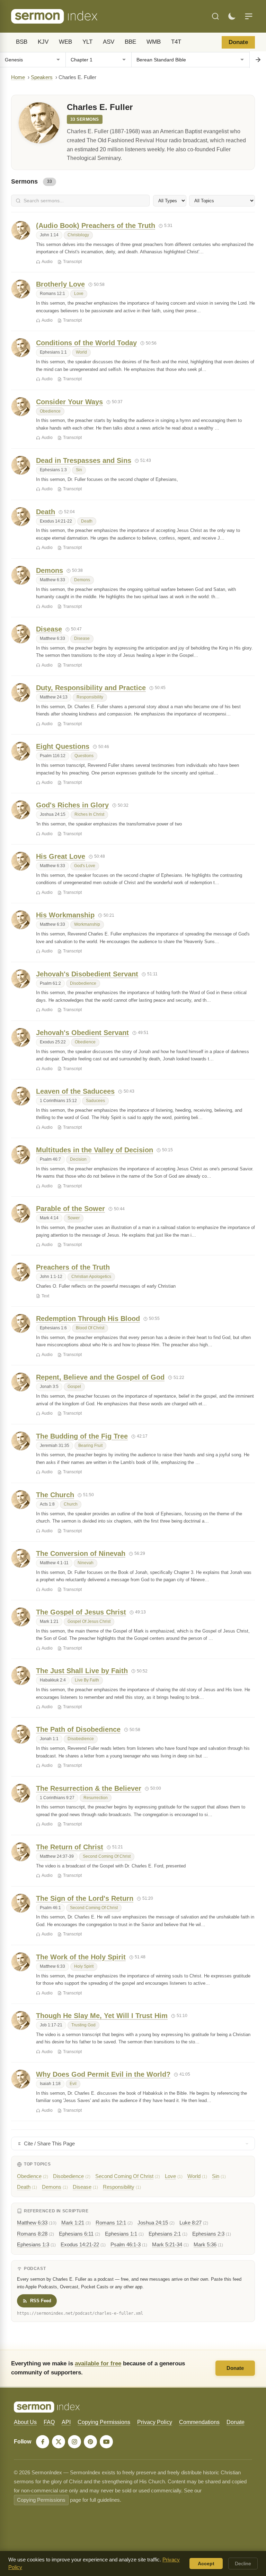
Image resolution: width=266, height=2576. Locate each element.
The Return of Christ (70, 1847)
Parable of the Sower (70, 1209)
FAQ (49, 2422)
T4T (176, 42)
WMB (154, 42)
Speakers (42, 77)
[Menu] (249, 16)
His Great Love (61, 856)
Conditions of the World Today (86, 343)
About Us (25, 2422)
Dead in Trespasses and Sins (84, 460)
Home (18, 77)
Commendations (199, 2422)
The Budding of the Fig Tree (82, 1436)
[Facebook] (43, 2442)
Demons (50, 570)
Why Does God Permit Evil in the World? (103, 2074)
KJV (43, 42)
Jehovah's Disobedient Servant (87, 974)
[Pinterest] (90, 2442)
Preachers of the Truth (73, 1267)
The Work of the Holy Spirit (81, 1957)
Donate (238, 42)
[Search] (215, 16)
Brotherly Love (60, 284)
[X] (59, 2442)
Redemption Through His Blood (88, 1319)
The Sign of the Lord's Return (85, 1898)
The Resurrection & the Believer (89, 1788)
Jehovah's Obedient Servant (82, 1033)
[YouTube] (106, 2442)
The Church (55, 1495)
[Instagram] (74, 2442)
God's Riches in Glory (72, 805)
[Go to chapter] (258, 60)
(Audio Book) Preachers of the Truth (96, 226)
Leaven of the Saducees (75, 1091)
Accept (206, 2564)
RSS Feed (41, 2301)
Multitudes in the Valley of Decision (95, 1150)
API (66, 2422)
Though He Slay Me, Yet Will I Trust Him (102, 2016)
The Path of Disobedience (78, 1729)
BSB (22, 42)
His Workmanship (65, 915)
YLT (87, 42)
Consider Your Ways (69, 402)
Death (46, 512)
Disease (49, 629)
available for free (98, 2363)
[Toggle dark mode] (232, 16)
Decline (243, 2564)
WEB (65, 42)
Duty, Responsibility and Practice (91, 688)
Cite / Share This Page (49, 2143)
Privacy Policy (155, 2422)
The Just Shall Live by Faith (82, 1671)
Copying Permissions (104, 2422)
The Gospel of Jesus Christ (81, 1612)
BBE (130, 42)
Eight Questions (63, 746)
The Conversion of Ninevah (81, 1553)
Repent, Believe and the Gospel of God (100, 1377)
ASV (109, 42)
